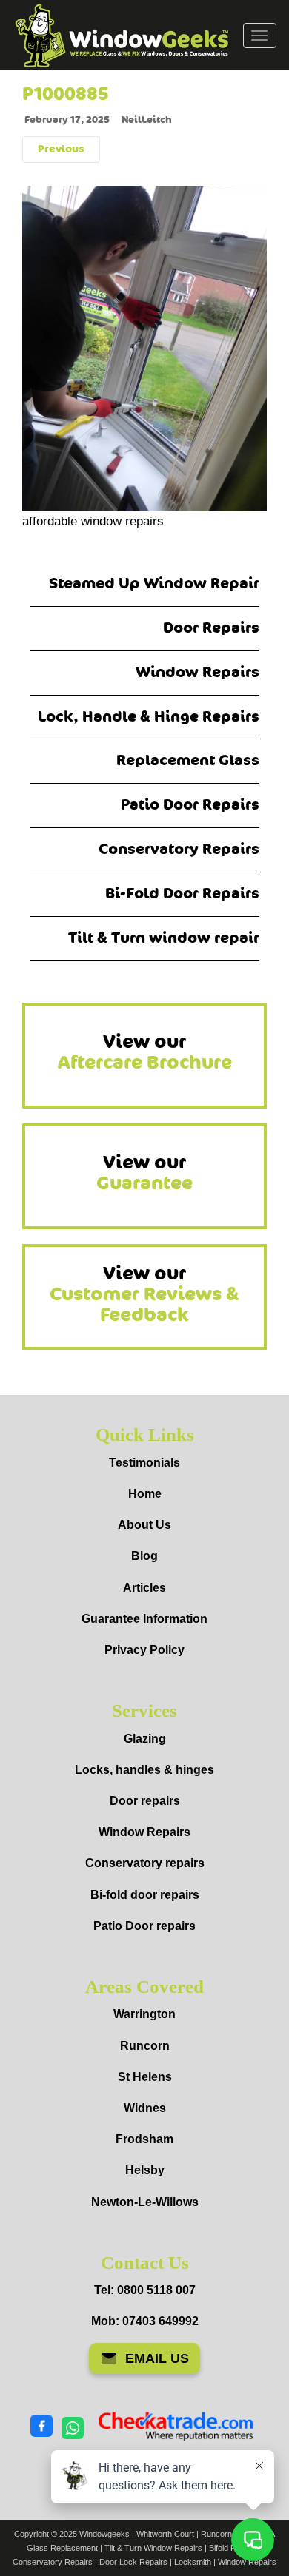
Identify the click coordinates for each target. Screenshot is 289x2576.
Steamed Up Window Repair (154, 584)
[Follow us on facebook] (41, 2427)
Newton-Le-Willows (145, 2202)
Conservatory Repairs (179, 849)
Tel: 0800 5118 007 (145, 2290)
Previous (61, 149)
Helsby (145, 2170)
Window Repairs (197, 672)
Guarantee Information (144, 1619)
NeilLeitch (147, 120)
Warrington (144, 2014)
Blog (144, 1556)
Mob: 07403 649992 (145, 2321)
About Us (144, 1525)
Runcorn (145, 2046)
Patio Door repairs (144, 1926)
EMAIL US (157, 2358)
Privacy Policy (144, 1650)
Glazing (145, 1739)
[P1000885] (144, 346)
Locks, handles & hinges (144, 1770)
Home (145, 1494)
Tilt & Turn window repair (164, 938)
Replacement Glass (188, 760)
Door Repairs (211, 628)
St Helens (145, 2077)
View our (145, 1052)
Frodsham (144, 2139)
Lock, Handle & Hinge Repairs (149, 717)
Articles (144, 1588)
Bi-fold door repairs (145, 1895)
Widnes (145, 2108)
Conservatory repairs (145, 1863)
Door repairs (145, 1801)
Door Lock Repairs (133, 2562)
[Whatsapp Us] (73, 2427)
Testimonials (144, 1463)
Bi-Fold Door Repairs (182, 894)
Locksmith (193, 2562)
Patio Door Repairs (190, 805)
